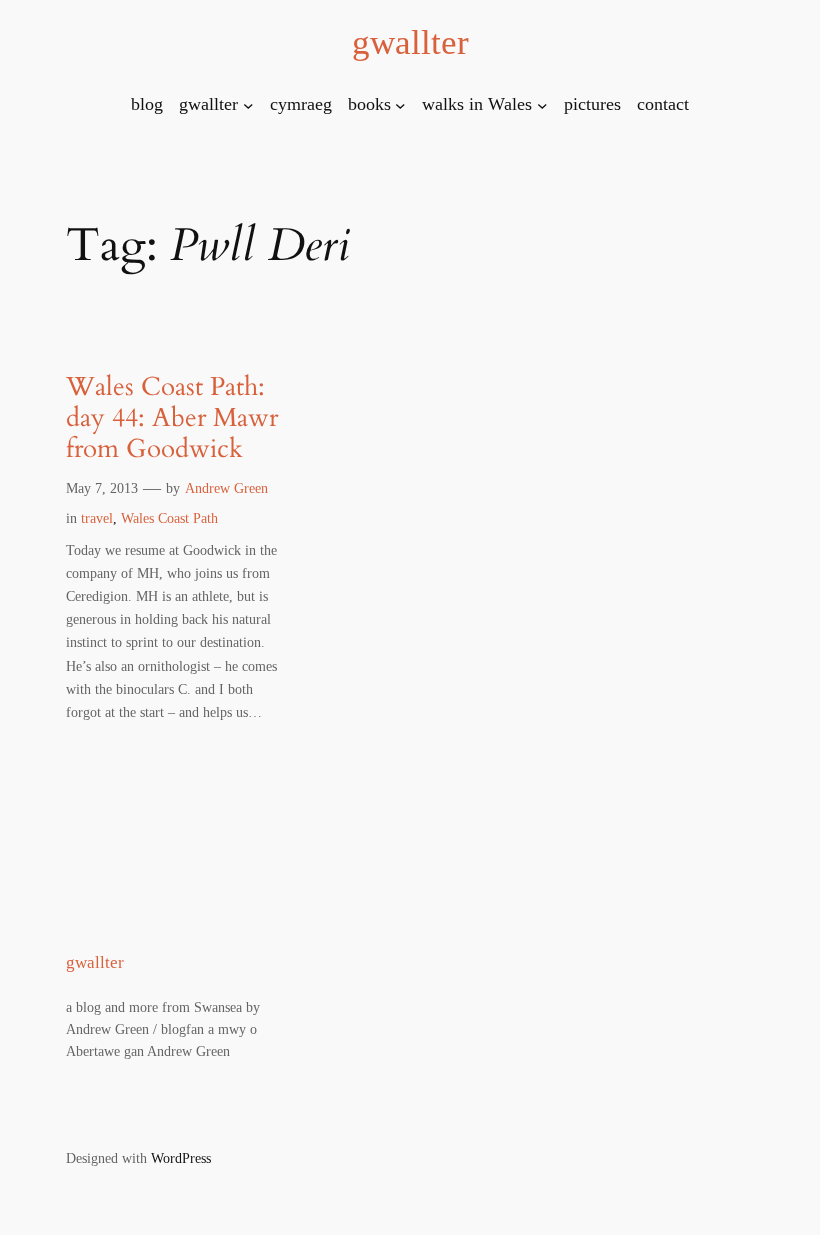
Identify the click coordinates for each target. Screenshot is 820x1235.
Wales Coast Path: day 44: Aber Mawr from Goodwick (172, 418)
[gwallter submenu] (248, 104)
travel (97, 518)
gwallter (410, 42)
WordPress (181, 1158)
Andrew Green (226, 488)
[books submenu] (400, 104)
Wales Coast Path (169, 518)
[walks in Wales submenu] (542, 104)
